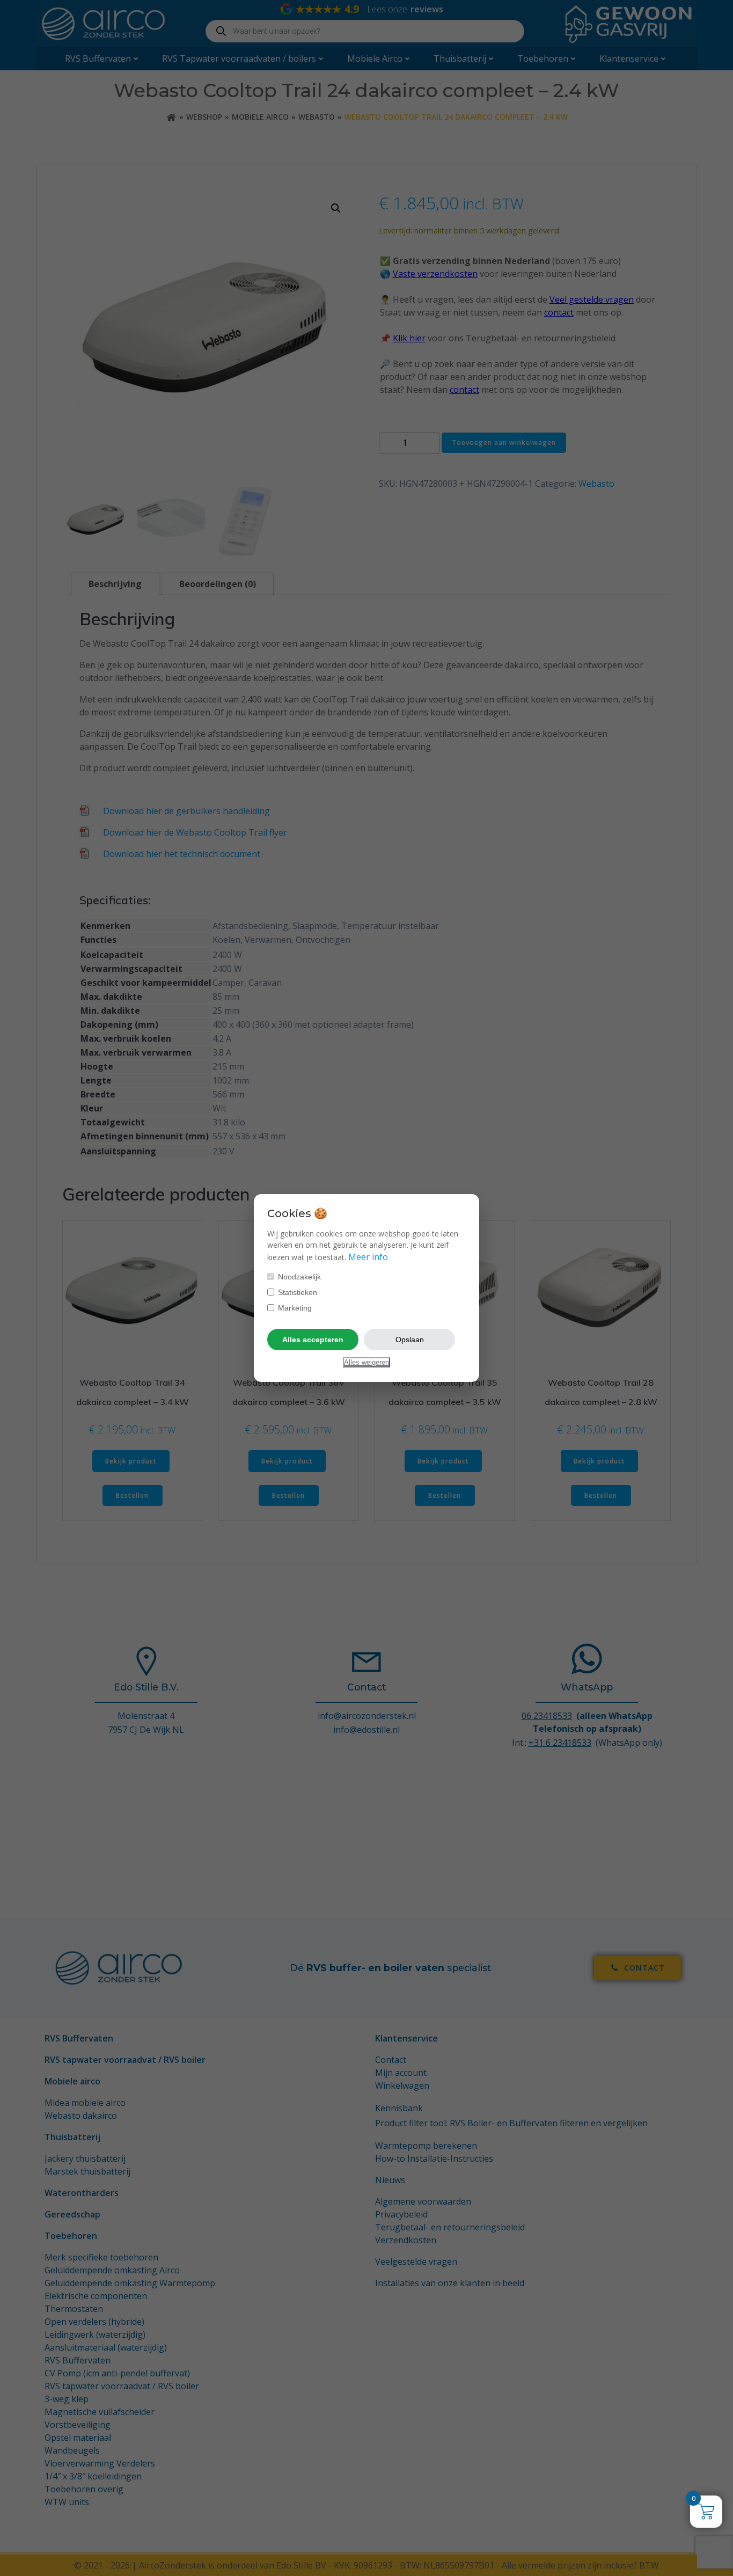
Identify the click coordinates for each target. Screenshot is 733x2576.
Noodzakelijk (298, 1277)
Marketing (294, 1308)
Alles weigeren (366, 1362)
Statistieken (296, 1292)
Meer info (368, 1257)
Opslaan (410, 1340)
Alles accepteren (313, 1340)
